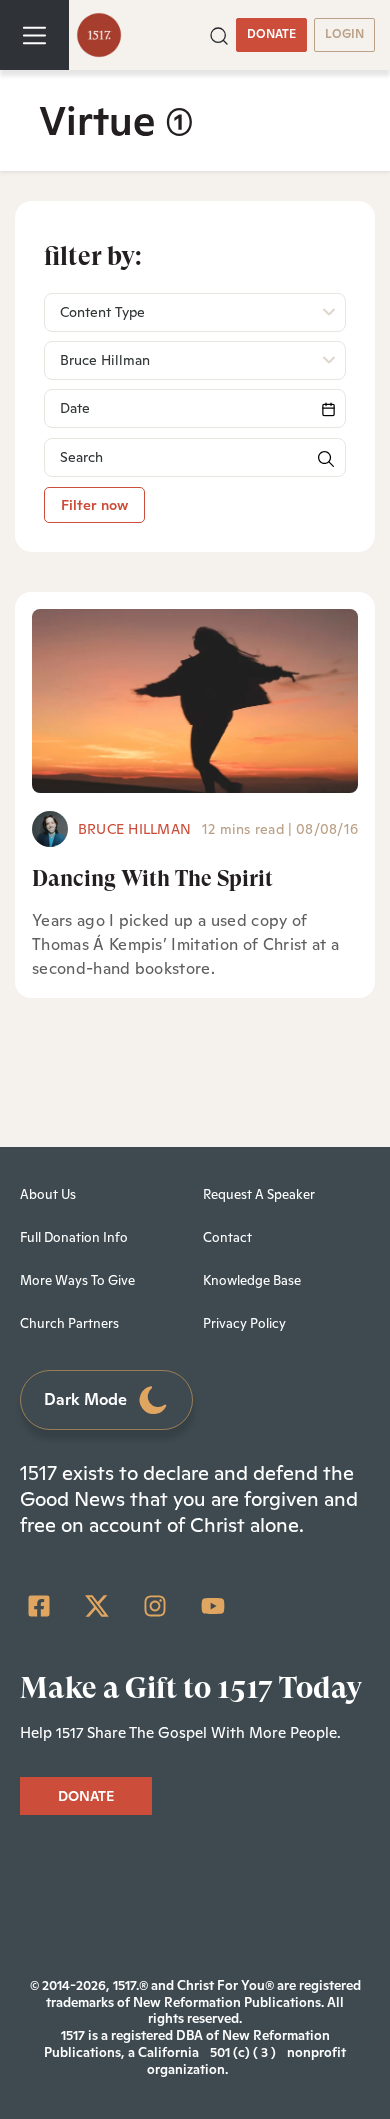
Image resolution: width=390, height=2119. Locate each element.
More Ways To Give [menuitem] (77, 1280)
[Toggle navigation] (34, 35)
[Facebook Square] (39, 1606)
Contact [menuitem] (227, 1237)
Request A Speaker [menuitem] (259, 1194)
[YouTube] (213, 1606)
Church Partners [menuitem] (69, 1323)
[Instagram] (155, 1606)
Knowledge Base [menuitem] (252, 1280)
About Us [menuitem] (48, 1194)
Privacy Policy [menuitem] (244, 1323)
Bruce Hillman (134, 829)
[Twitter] (97, 1606)
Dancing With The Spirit (152, 878)
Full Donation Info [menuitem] (74, 1237)
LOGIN (344, 34)
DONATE (271, 34)
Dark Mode (85, 1399)
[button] (219, 34)
